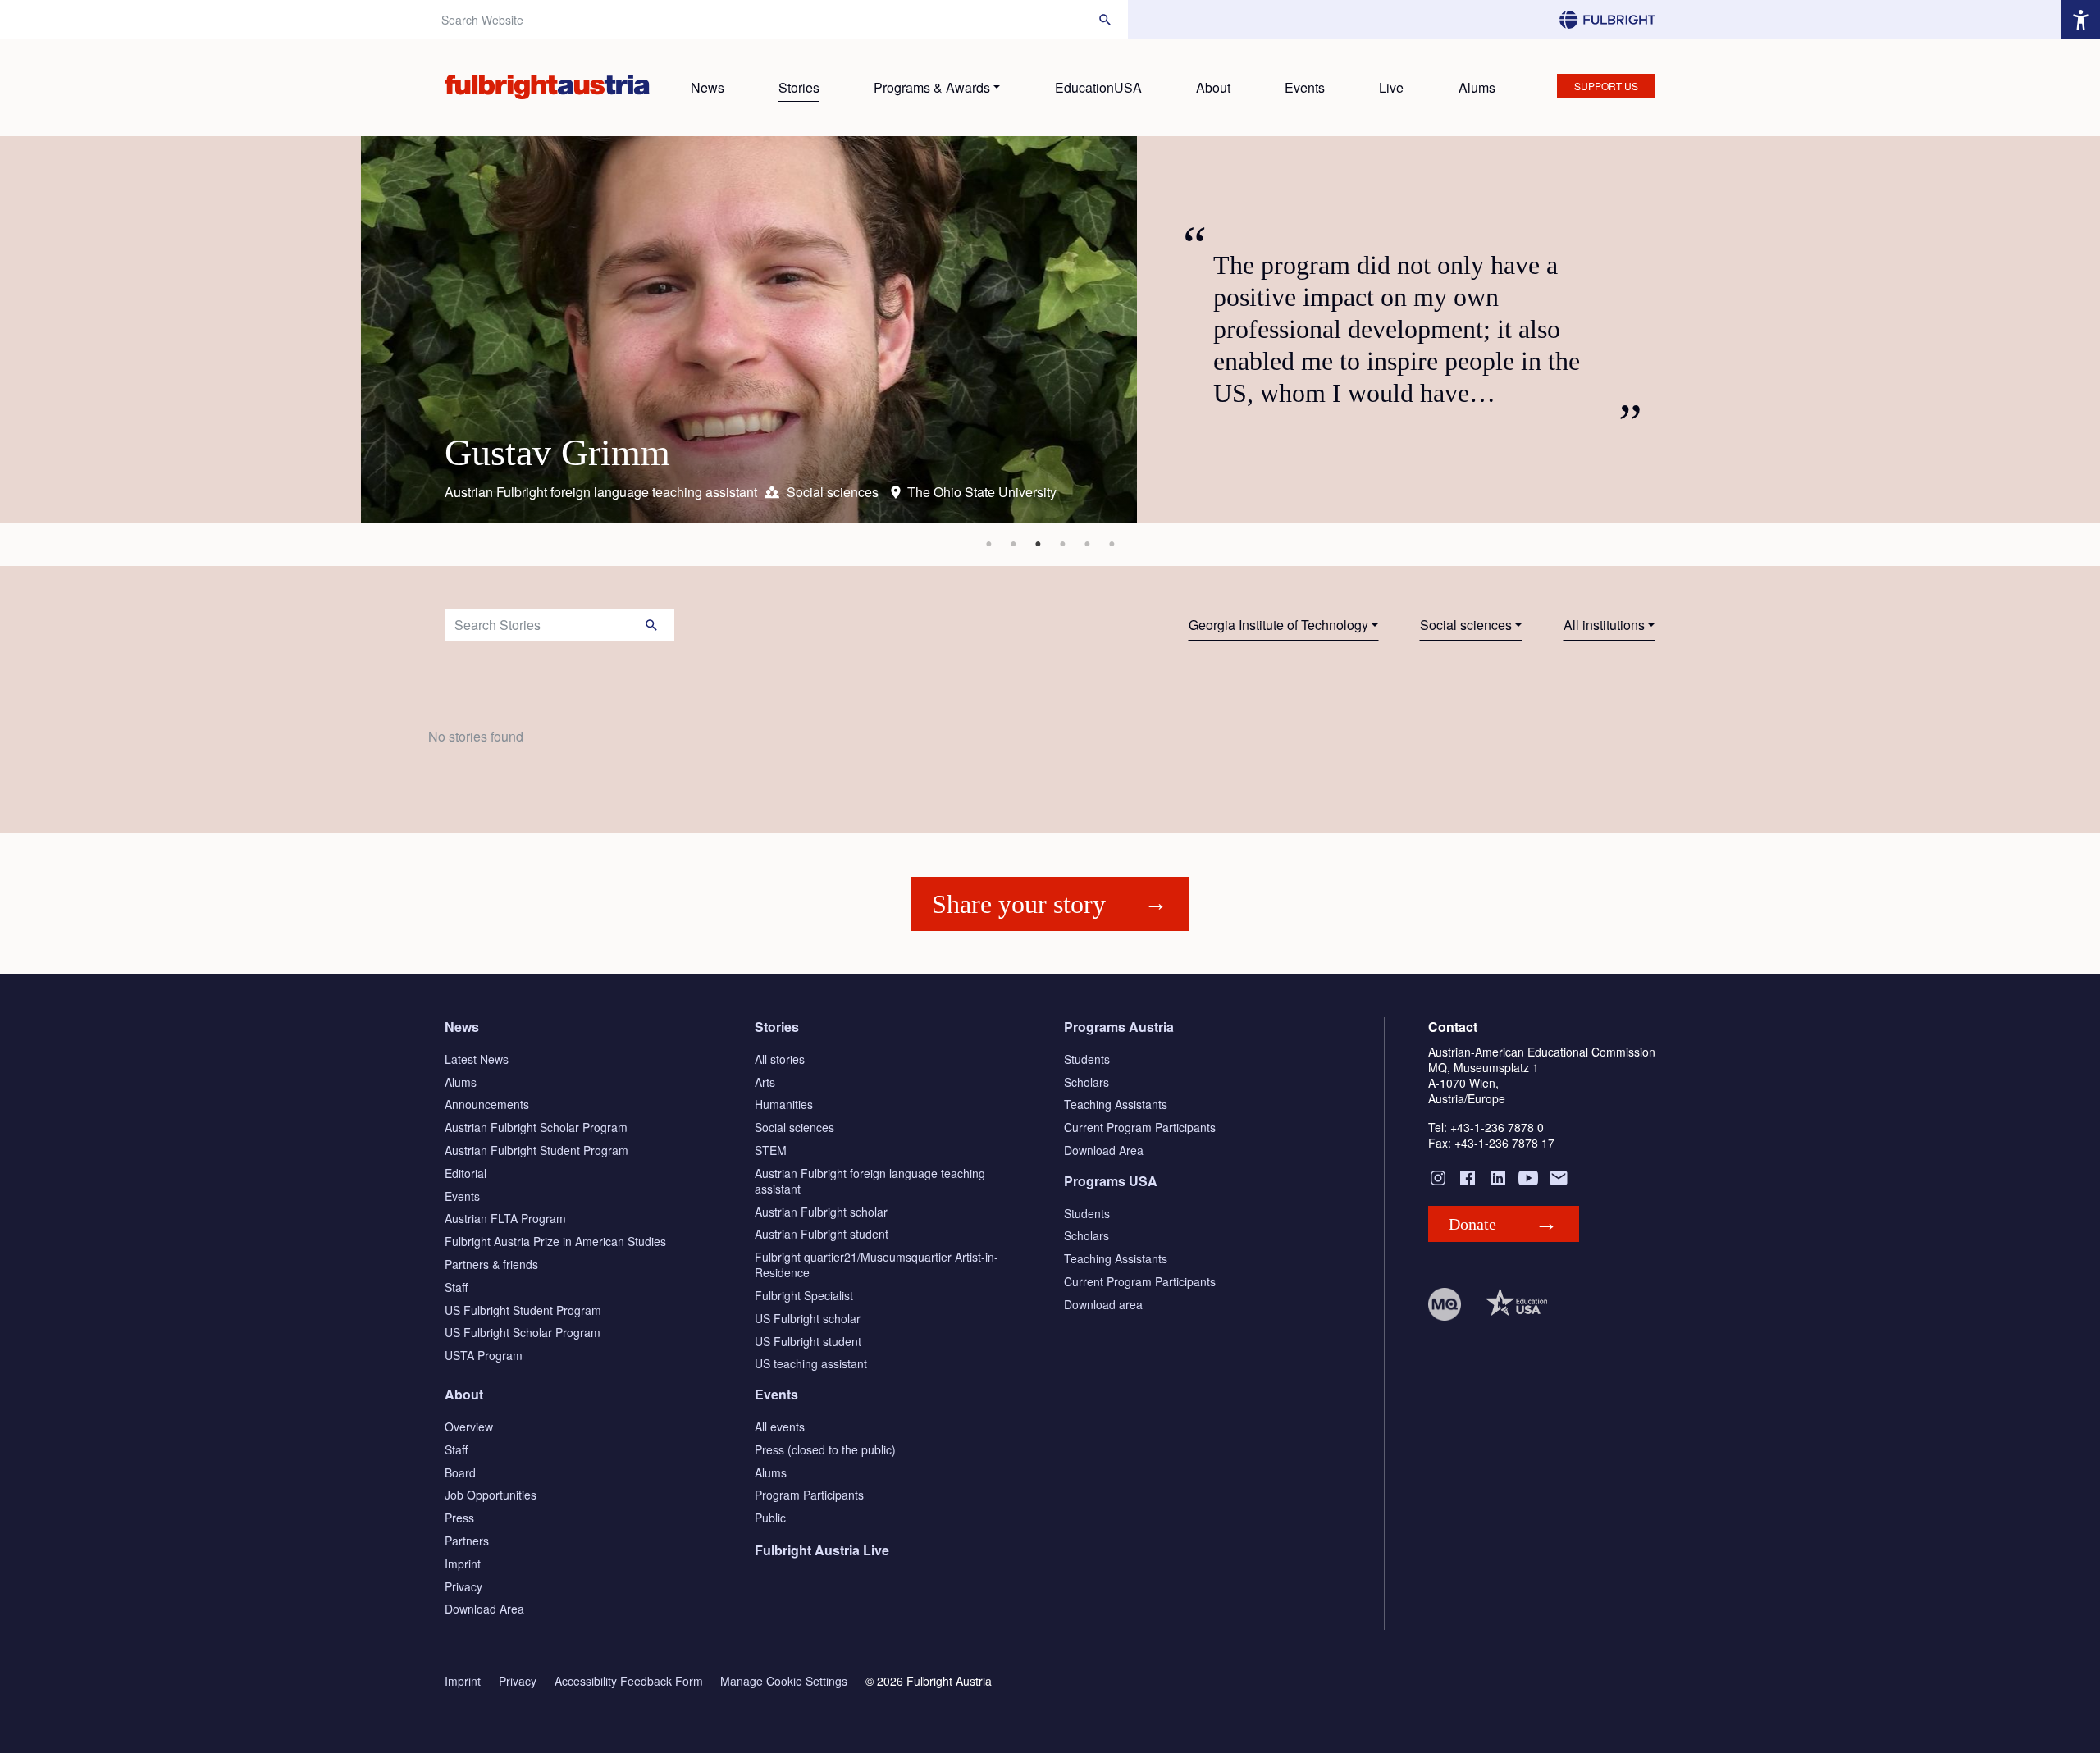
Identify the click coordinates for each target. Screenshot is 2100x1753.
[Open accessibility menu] (2080, 20)
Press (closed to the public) (825, 1449)
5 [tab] (1087, 544)
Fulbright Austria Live (822, 1550)
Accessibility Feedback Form (629, 1681)
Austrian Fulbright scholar (821, 1212)
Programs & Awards (932, 87)
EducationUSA (1098, 87)
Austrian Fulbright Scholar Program (536, 1127)
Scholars (1087, 1082)
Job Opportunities (491, 1495)
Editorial (466, 1173)
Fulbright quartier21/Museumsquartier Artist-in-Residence (877, 1265)
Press (459, 1518)
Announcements (487, 1104)
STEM (771, 1150)
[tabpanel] (1050, 329)
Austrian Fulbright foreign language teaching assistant (870, 1181)
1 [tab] (988, 544)
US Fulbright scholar (808, 1318)
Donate (1472, 1224)
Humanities (784, 1104)
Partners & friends (491, 1264)
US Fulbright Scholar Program (523, 1332)
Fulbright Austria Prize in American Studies (555, 1241)
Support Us (1606, 86)
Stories (799, 87)
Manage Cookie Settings (784, 1681)
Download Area (1104, 1150)
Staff (456, 1287)
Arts (765, 1082)
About (1213, 87)
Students (1087, 1059)
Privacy (463, 1586)
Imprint (463, 1564)
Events (1305, 87)
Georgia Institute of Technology (1278, 625)
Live (1391, 87)
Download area (1103, 1304)
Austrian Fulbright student (822, 1234)
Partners (467, 1541)
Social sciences (1466, 625)
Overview (469, 1427)
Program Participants (809, 1495)
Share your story (1019, 904)
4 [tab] (1062, 544)
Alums (1477, 87)
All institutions (1604, 625)
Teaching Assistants (1116, 1104)
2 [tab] (1013, 544)
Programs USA (1111, 1181)
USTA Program (484, 1355)
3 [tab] (1038, 544)
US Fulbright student (808, 1341)
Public (770, 1518)
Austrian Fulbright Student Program (536, 1150)
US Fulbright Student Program (523, 1310)
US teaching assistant (811, 1363)
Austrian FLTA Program (505, 1218)
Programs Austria (1119, 1027)
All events (780, 1427)
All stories (780, 1059)
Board (460, 1472)
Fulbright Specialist (804, 1295)
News (708, 87)
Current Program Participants (1140, 1127)
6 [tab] (1112, 544)
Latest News (477, 1059)
